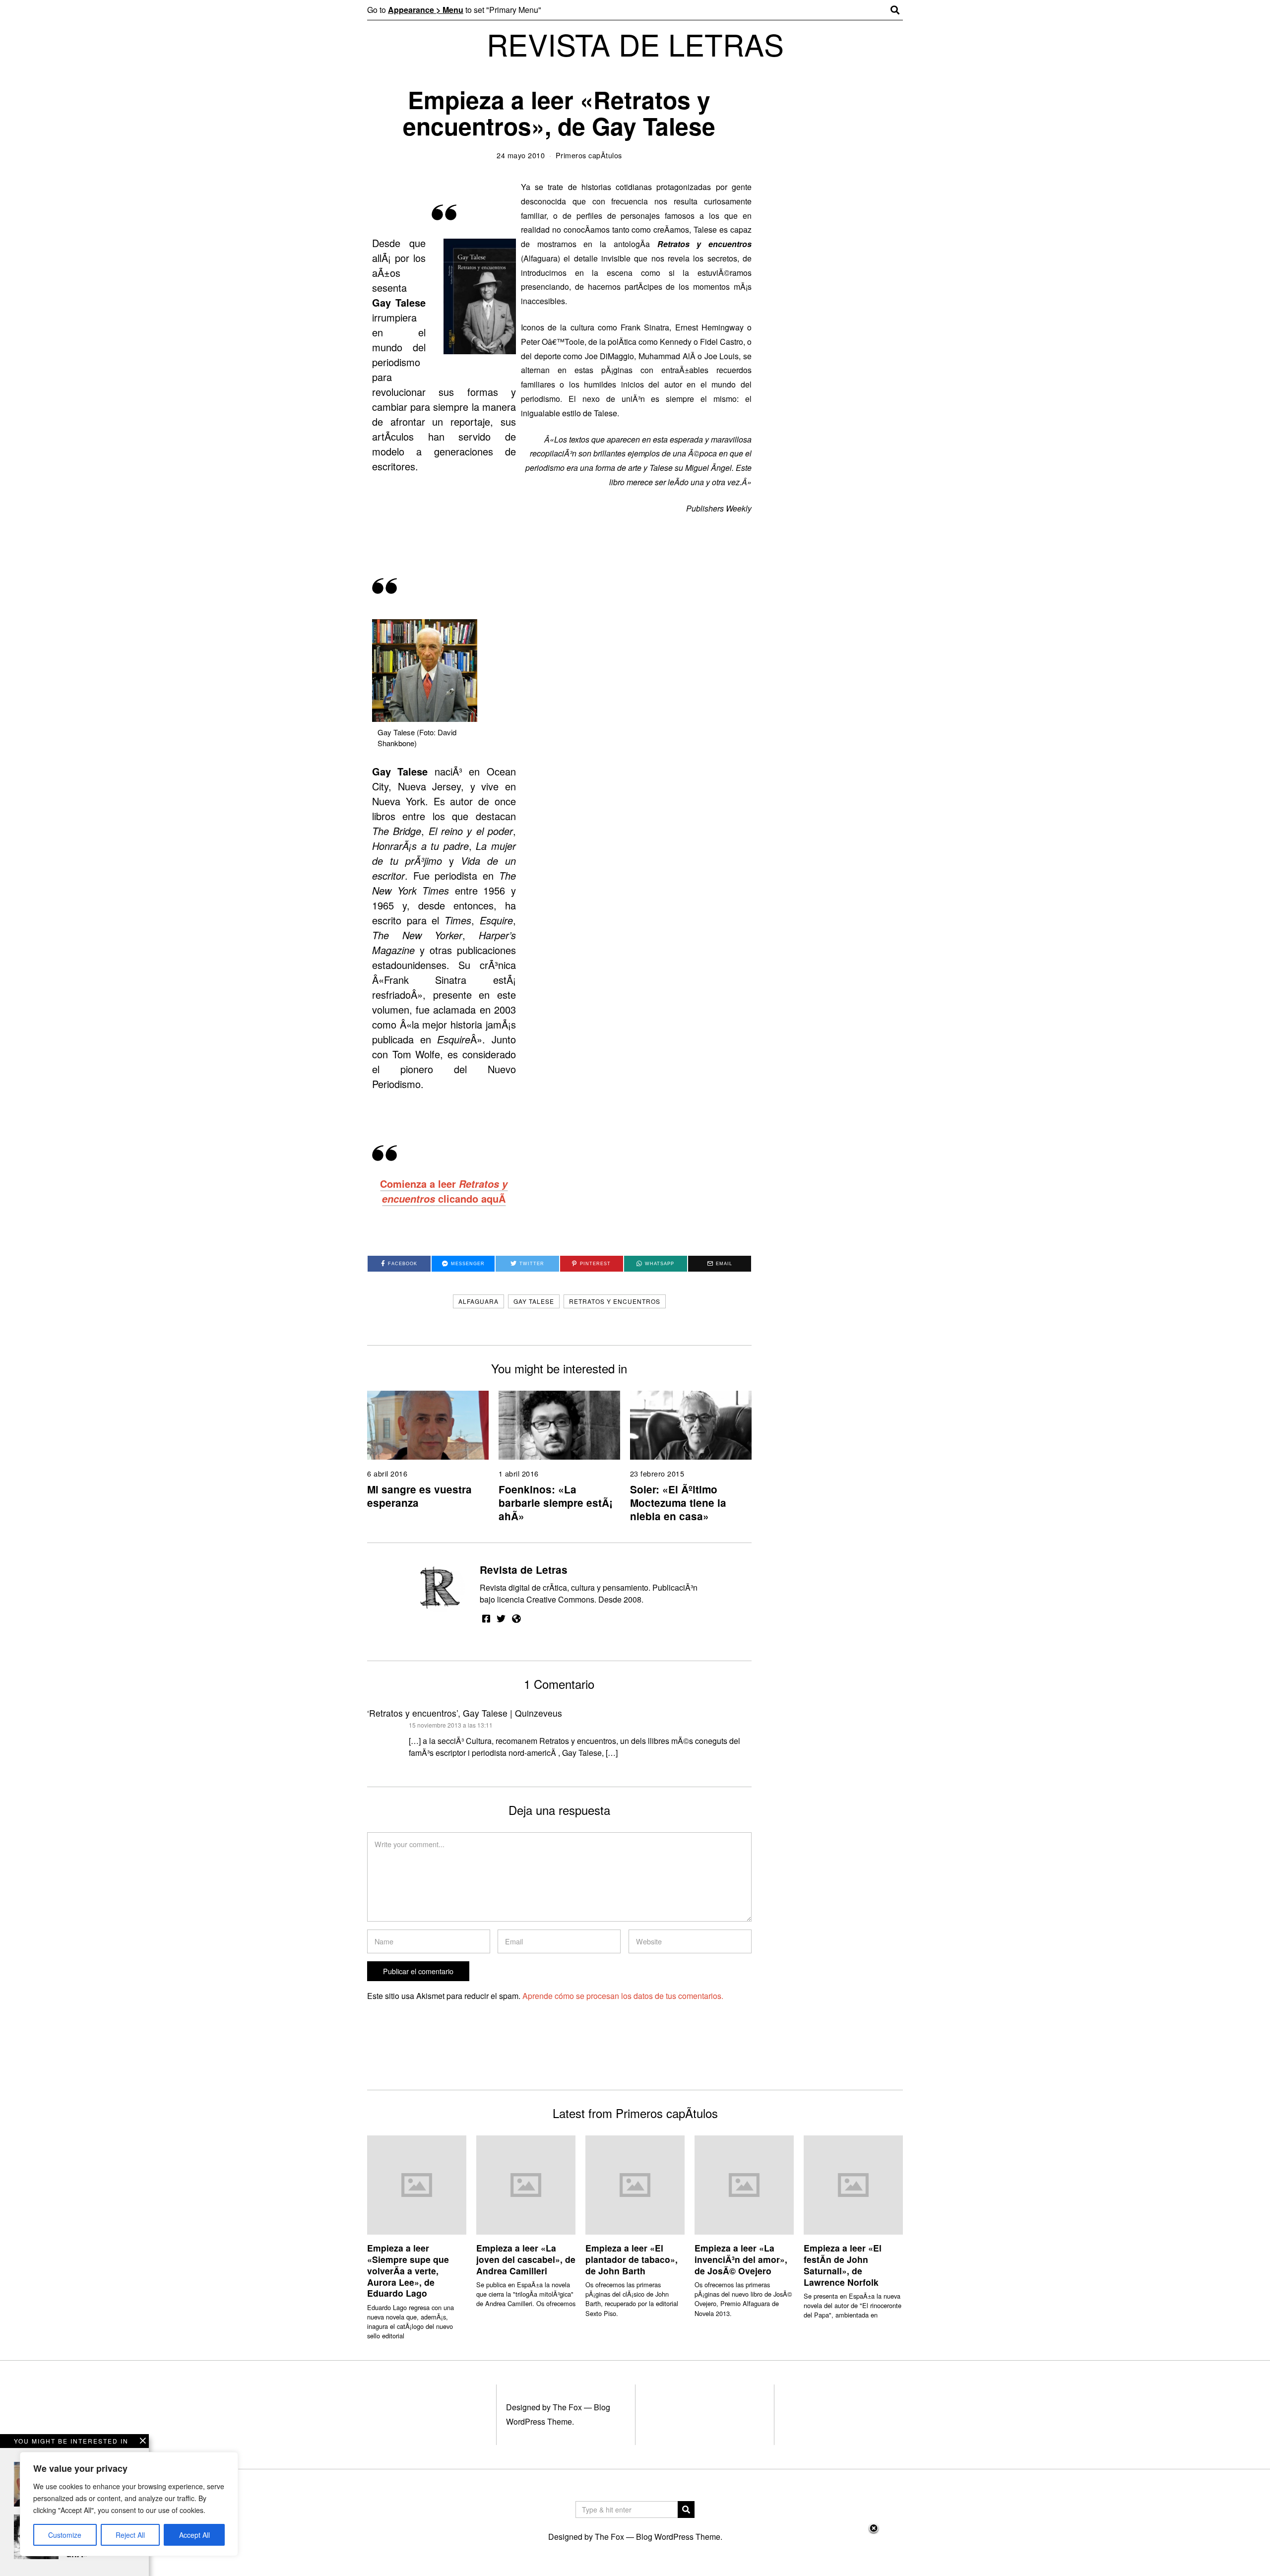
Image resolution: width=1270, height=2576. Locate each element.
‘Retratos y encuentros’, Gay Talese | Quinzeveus (465, 1713)
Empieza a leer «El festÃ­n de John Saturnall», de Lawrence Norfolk (843, 2265)
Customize (65, 2535)
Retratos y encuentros (615, 1301)
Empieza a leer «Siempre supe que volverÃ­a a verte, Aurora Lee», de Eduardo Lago (408, 2270)
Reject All (130, 2535)
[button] (686, 2510)
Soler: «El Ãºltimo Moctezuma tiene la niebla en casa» (678, 1503)
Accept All (194, 2535)
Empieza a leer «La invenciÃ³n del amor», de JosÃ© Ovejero (741, 2259)
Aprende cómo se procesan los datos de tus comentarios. (623, 1996)
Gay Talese (534, 1301)
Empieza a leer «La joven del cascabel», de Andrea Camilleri (526, 2259)
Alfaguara (478, 1301)
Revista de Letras (524, 1570)
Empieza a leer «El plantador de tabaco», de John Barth (632, 2259)
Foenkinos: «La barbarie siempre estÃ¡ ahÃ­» (556, 1503)
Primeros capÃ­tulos (589, 155)
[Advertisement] (635, 2549)
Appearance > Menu (426, 10)
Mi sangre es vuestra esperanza (419, 1496)
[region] (129, 2504)
